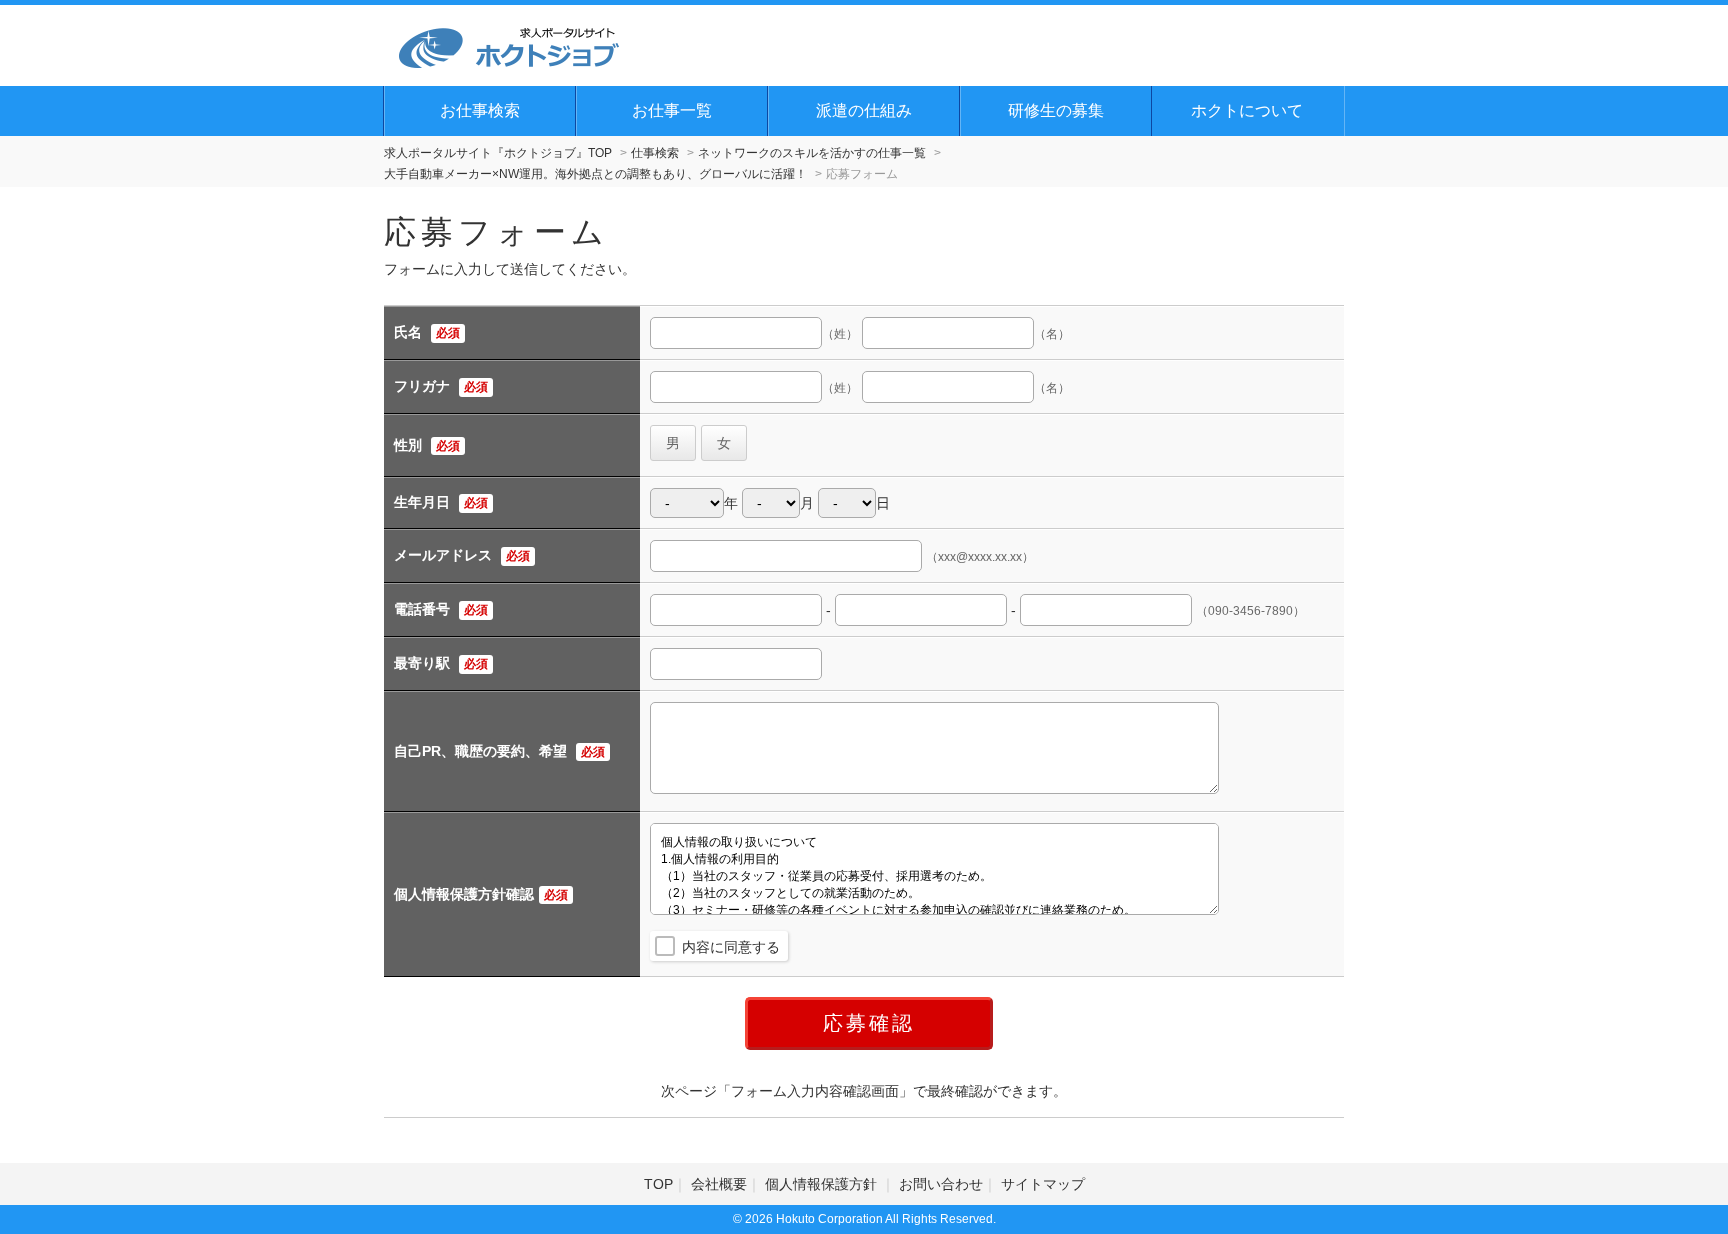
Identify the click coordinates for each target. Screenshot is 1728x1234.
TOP (658, 1184)
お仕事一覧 (672, 110)
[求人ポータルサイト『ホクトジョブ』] (509, 45)
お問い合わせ (941, 1184)
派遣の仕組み (864, 110)
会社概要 (719, 1184)
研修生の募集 (1056, 110)
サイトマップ (1043, 1184)
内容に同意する (731, 947)
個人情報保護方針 (823, 1184)
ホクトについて (1247, 110)
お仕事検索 (480, 110)
